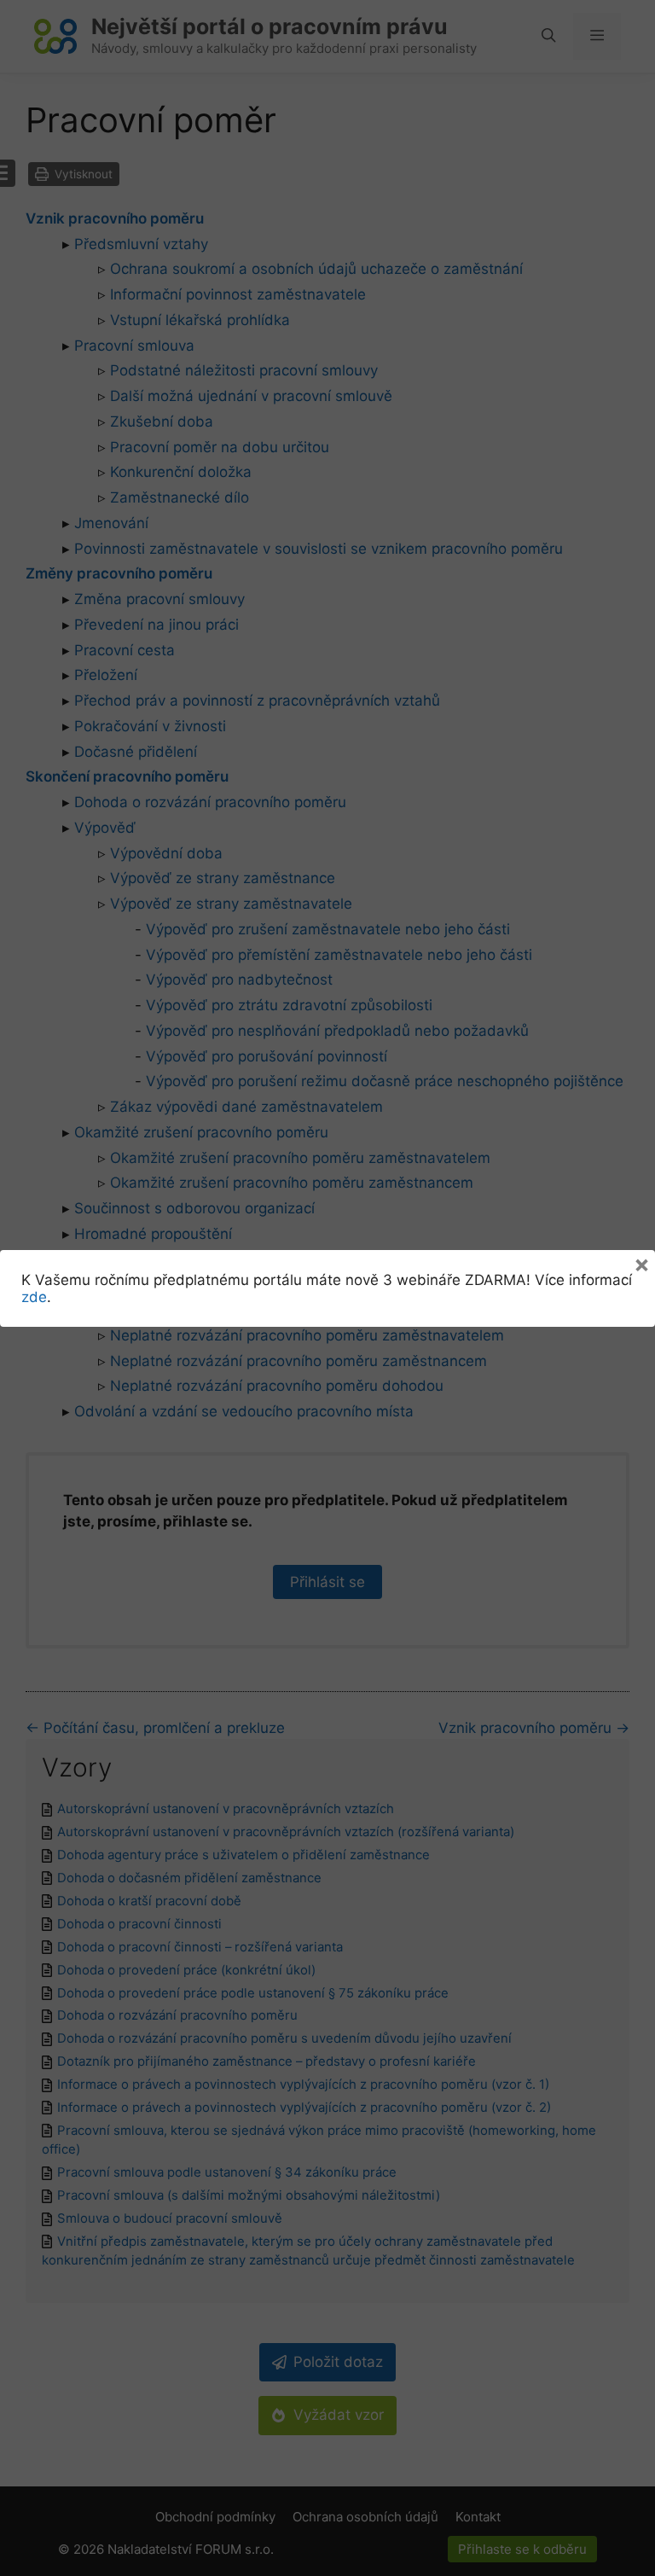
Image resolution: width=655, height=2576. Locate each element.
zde (34, 1297)
